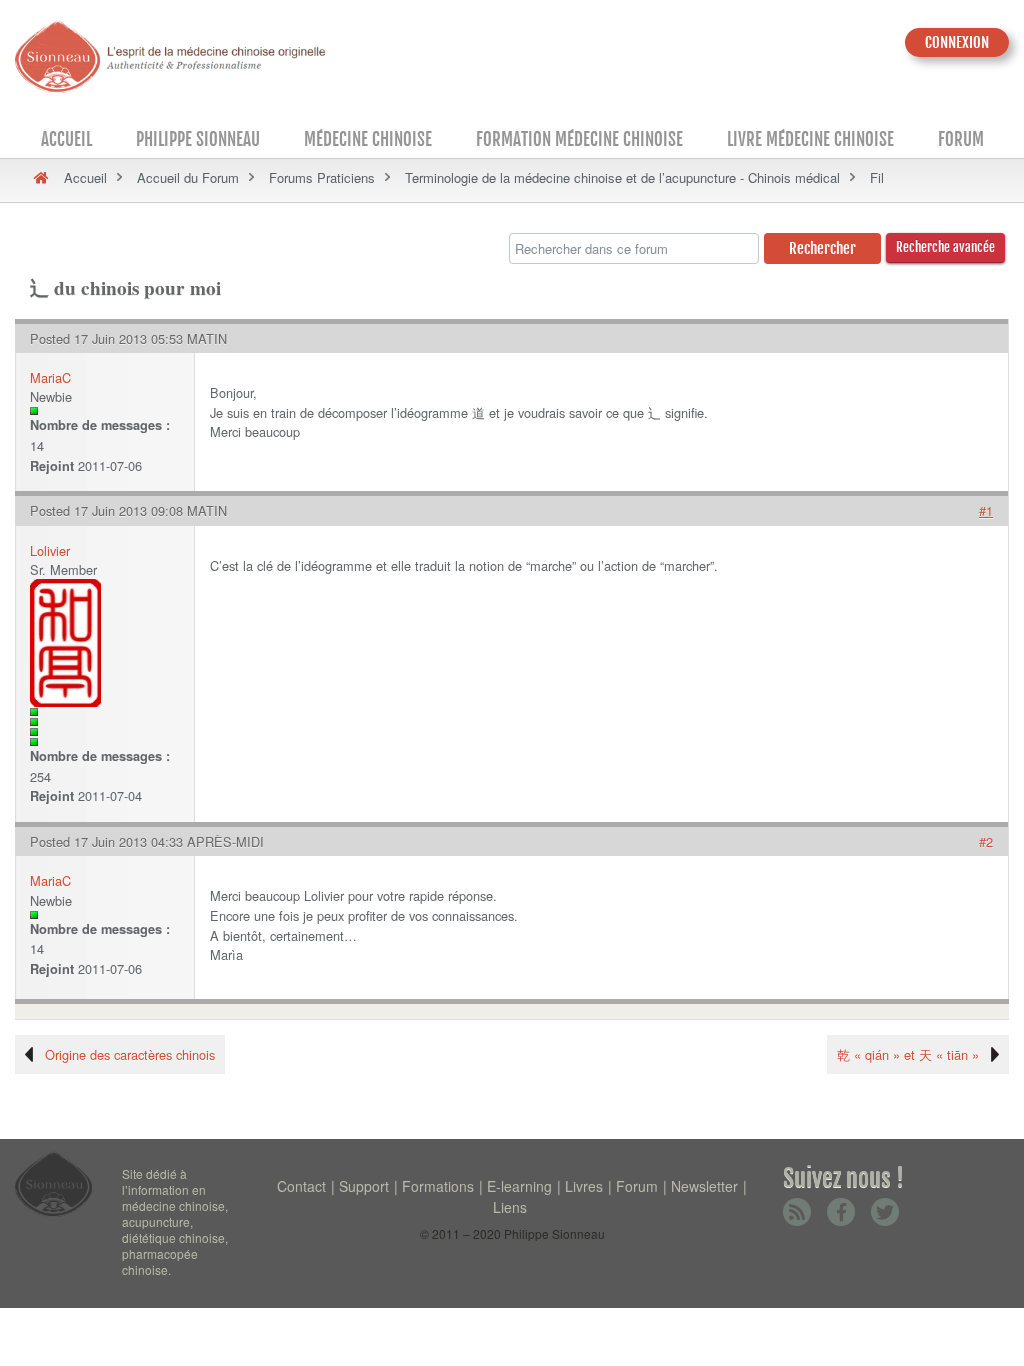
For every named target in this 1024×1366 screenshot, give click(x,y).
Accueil (66, 139)
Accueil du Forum (188, 177)
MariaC (50, 377)
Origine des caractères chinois (130, 1054)
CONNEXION (957, 42)
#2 (986, 841)
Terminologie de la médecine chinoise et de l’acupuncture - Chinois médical (622, 177)
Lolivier (50, 550)
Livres (584, 1186)
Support (364, 1186)
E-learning (519, 1186)
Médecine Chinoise (368, 139)
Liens (510, 1207)
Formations (438, 1186)
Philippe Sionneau (198, 139)
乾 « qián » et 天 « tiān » (908, 1054)
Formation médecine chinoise (579, 139)
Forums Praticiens (322, 177)
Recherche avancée (945, 247)
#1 (986, 510)
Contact (301, 1186)
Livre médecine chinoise (810, 139)
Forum (961, 139)
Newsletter (704, 1186)
